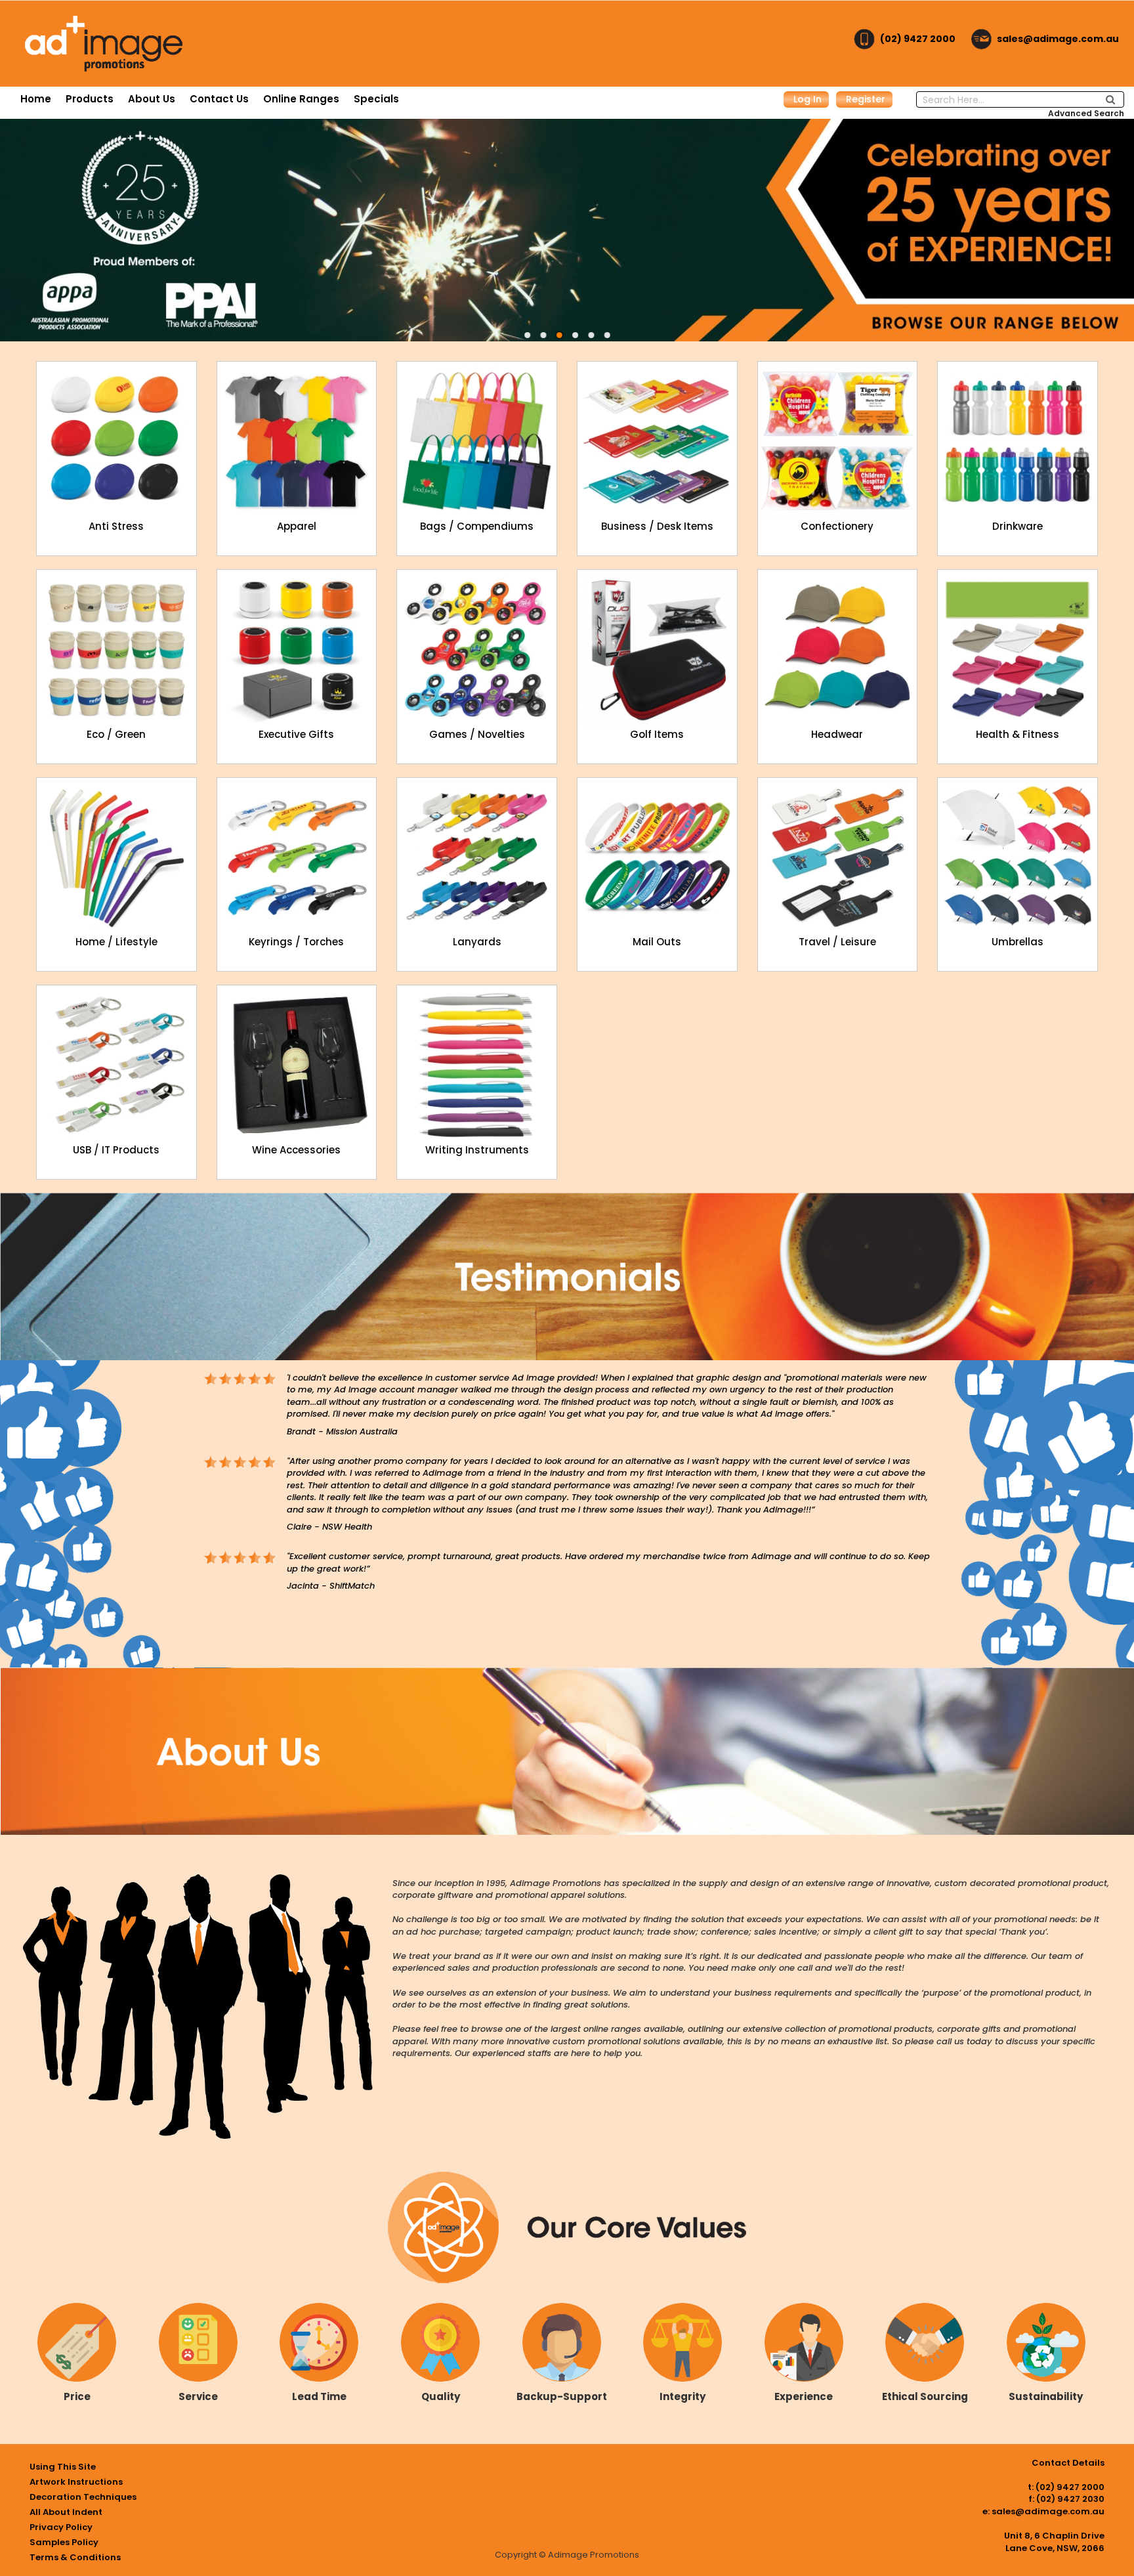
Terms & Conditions (75, 2557)
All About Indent (66, 2512)
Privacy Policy (61, 2527)
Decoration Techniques (83, 2497)
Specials (376, 99)
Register (866, 99)
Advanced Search (1086, 113)
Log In (808, 99)
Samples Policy (64, 2542)
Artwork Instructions (76, 2482)
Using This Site (63, 2467)
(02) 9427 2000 (918, 39)
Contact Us (219, 99)
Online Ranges (301, 99)
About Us (152, 99)
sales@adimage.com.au (1058, 39)
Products (90, 99)
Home (36, 99)
